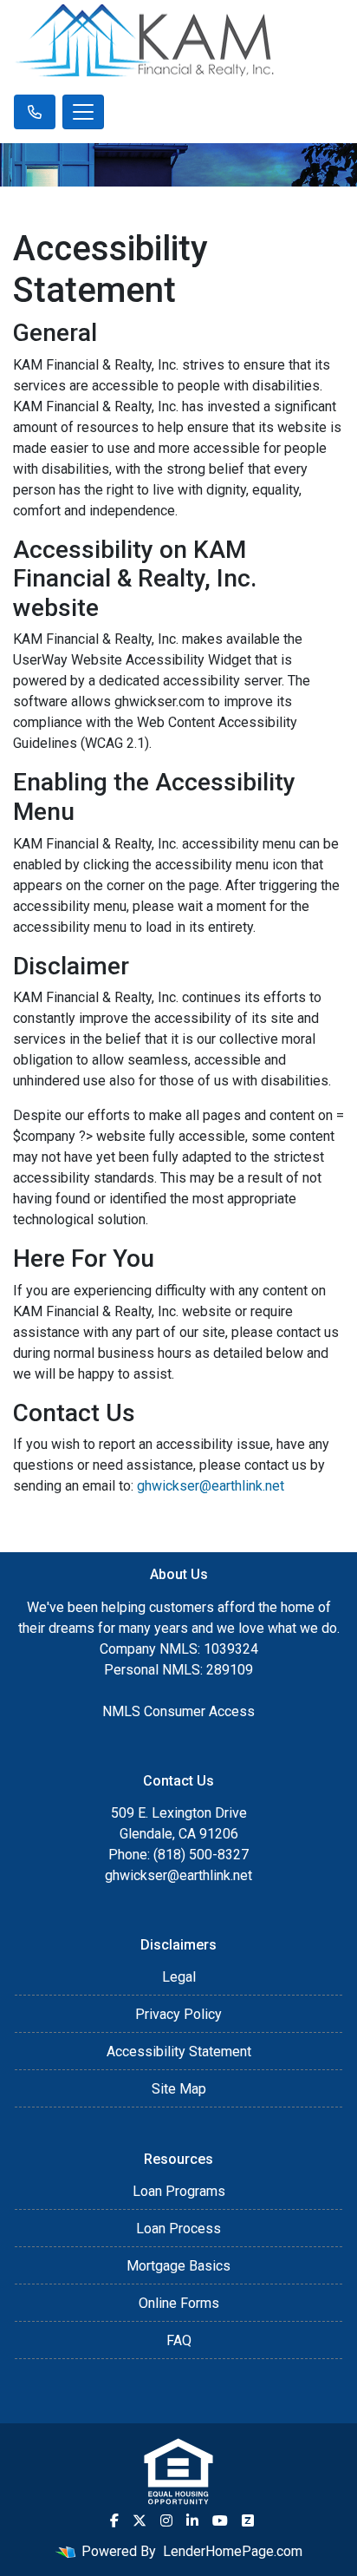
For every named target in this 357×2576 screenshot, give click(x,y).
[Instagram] (166, 2520)
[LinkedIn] (192, 2520)
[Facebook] (114, 2520)
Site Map (179, 2089)
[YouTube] (220, 2520)
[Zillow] (248, 2520)
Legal (179, 1977)
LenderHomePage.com (233, 2551)
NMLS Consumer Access (178, 1711)
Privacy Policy (178, 2014)
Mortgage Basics (178, 2266)
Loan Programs (179, 2191)
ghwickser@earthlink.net (211, 1486)
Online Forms (179, 2303)
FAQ (179, 2340)
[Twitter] (140, 2520)
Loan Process (178, 2229)
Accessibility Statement (179, 2052)
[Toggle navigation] (83, 112)
